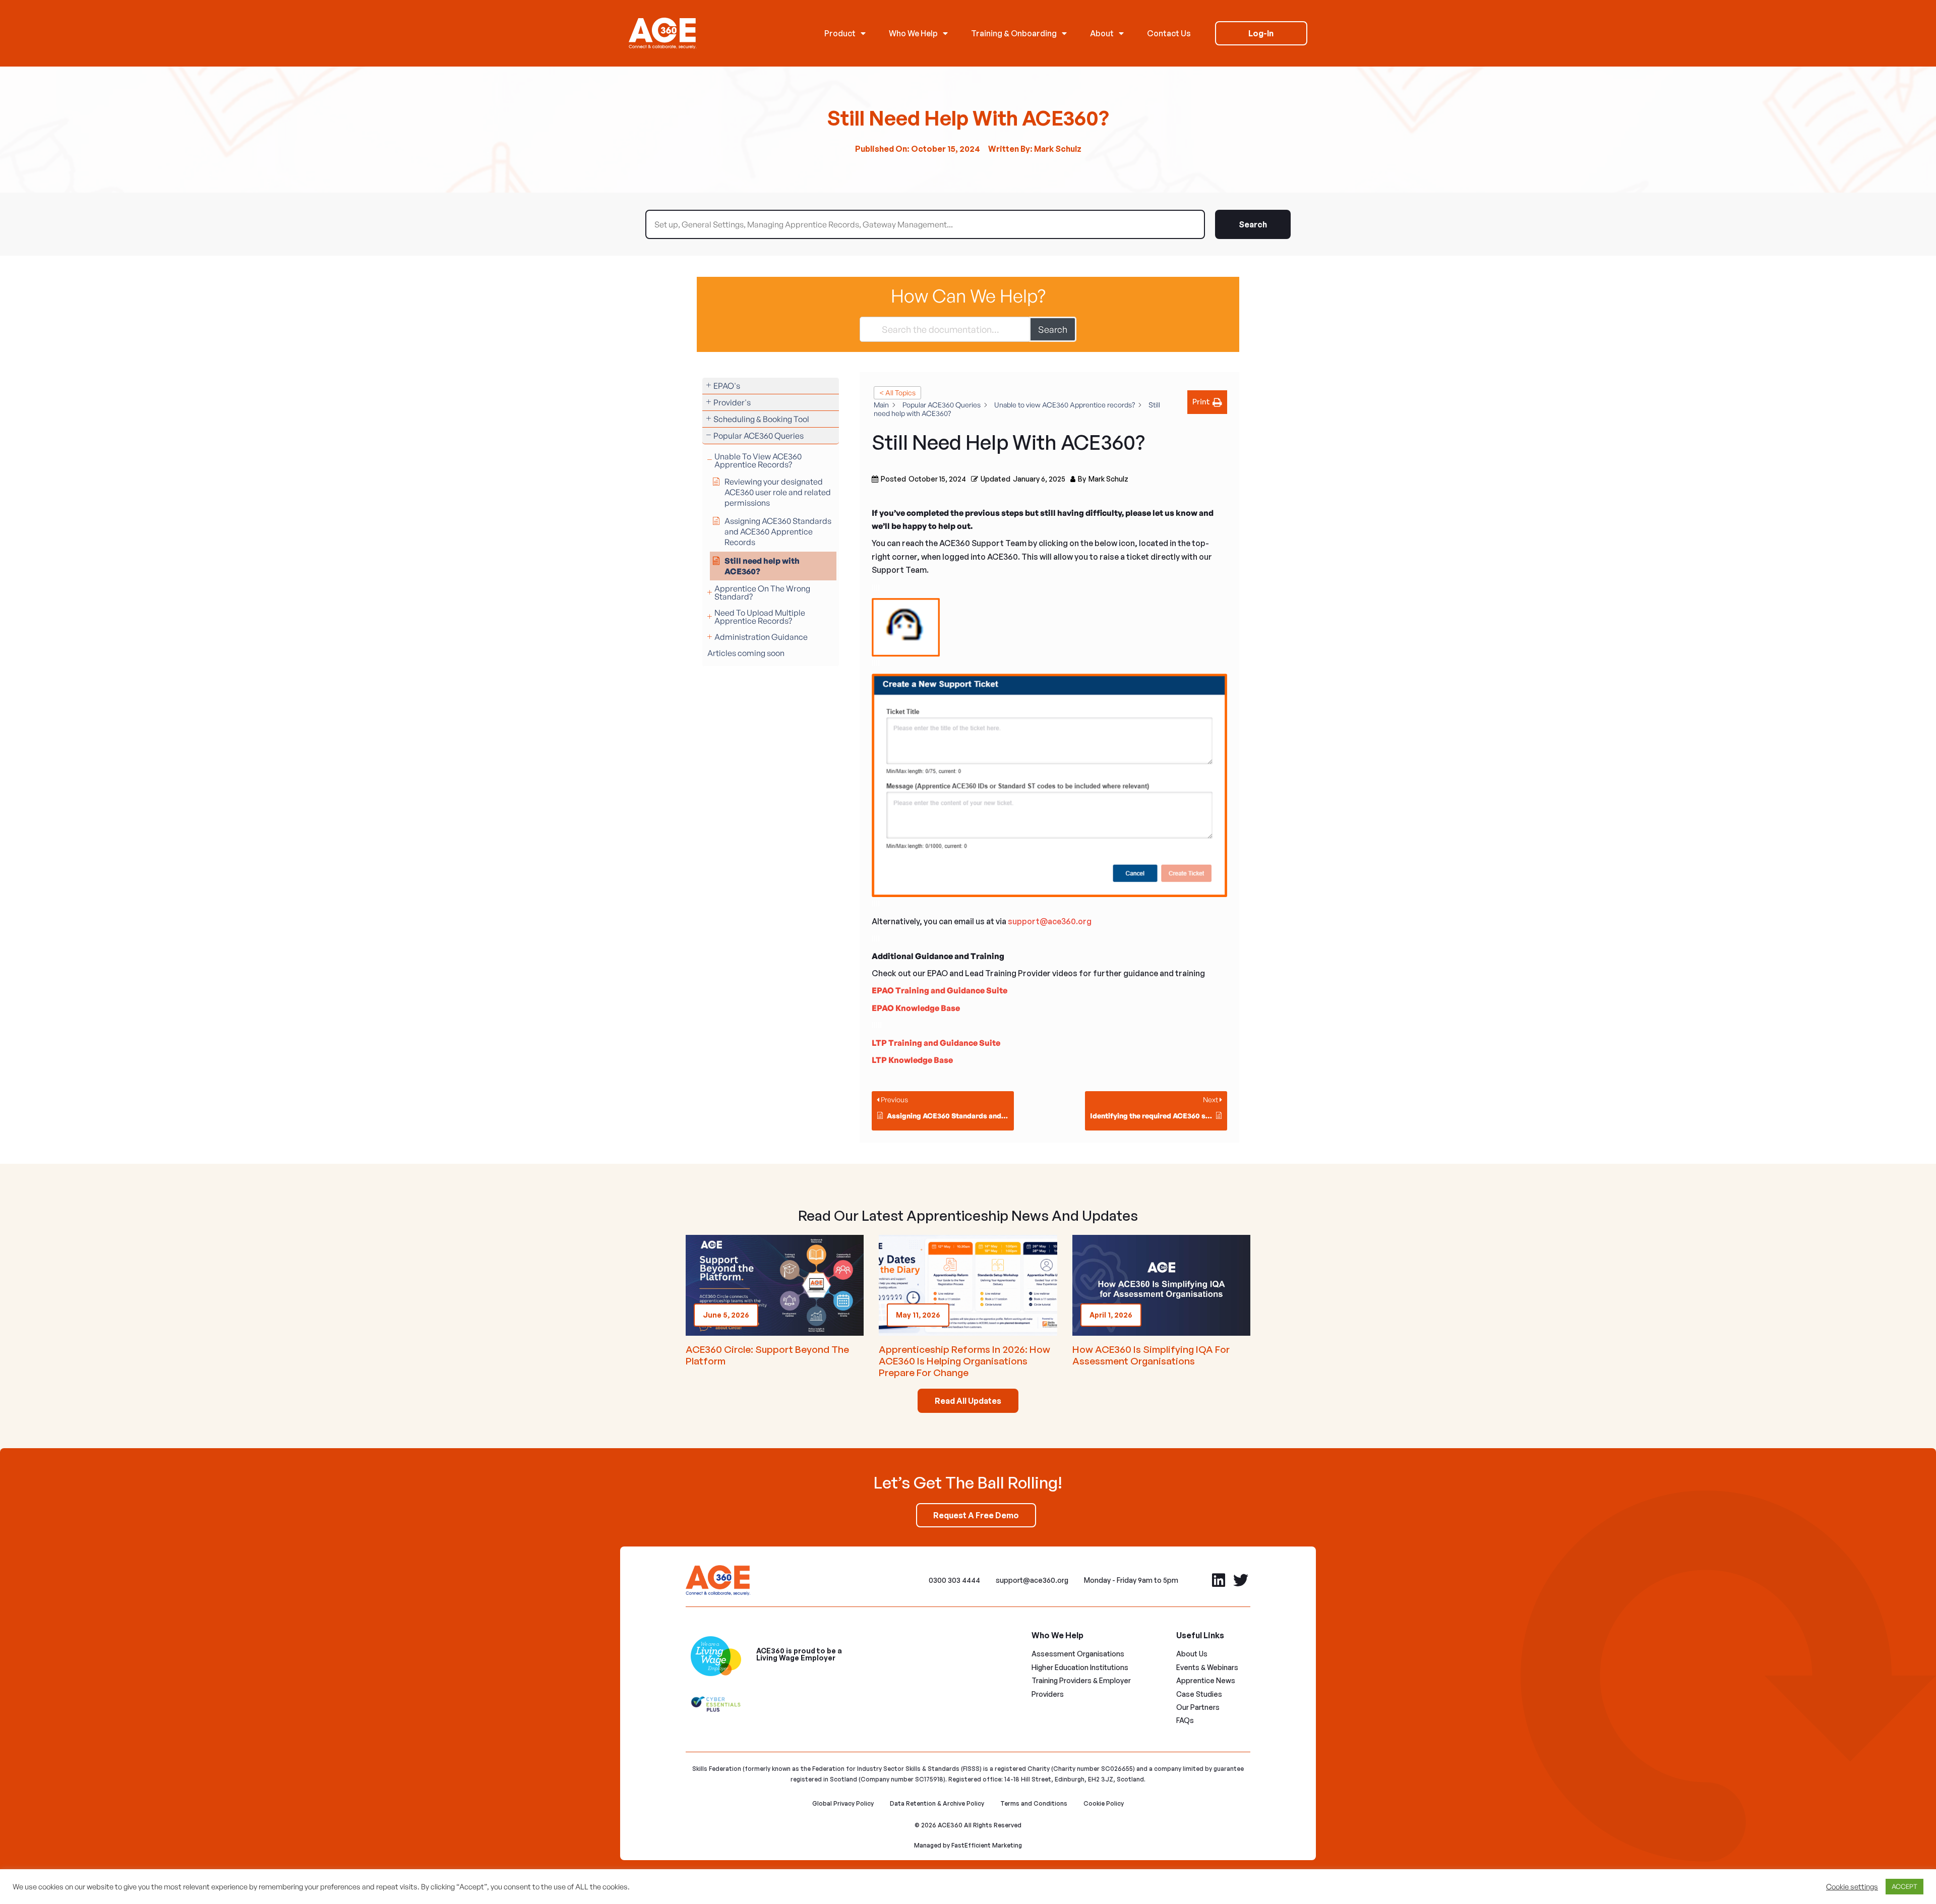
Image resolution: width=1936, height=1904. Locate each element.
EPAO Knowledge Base (916, 1008)
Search (1253, 224)
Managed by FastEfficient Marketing (968, 1845)
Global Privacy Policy (843, 1803)
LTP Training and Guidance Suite (936, 1043)
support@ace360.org (1050, 921)
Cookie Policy (1104, 1803)
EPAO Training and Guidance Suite (940, 990)
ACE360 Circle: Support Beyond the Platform (767, 1355)
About (1102, 33)
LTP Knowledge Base (912, 1060)
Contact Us (1169, 33)
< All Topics (897, 393)
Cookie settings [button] (1852, 1887)
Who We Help (913, 33)
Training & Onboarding (1014, 33)
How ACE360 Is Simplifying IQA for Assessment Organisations (1151, 1355)
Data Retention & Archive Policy (937, 1803)
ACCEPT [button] (1904, 1886)
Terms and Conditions (1034, 1803)
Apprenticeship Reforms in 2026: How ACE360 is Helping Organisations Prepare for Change (964, 1361)
